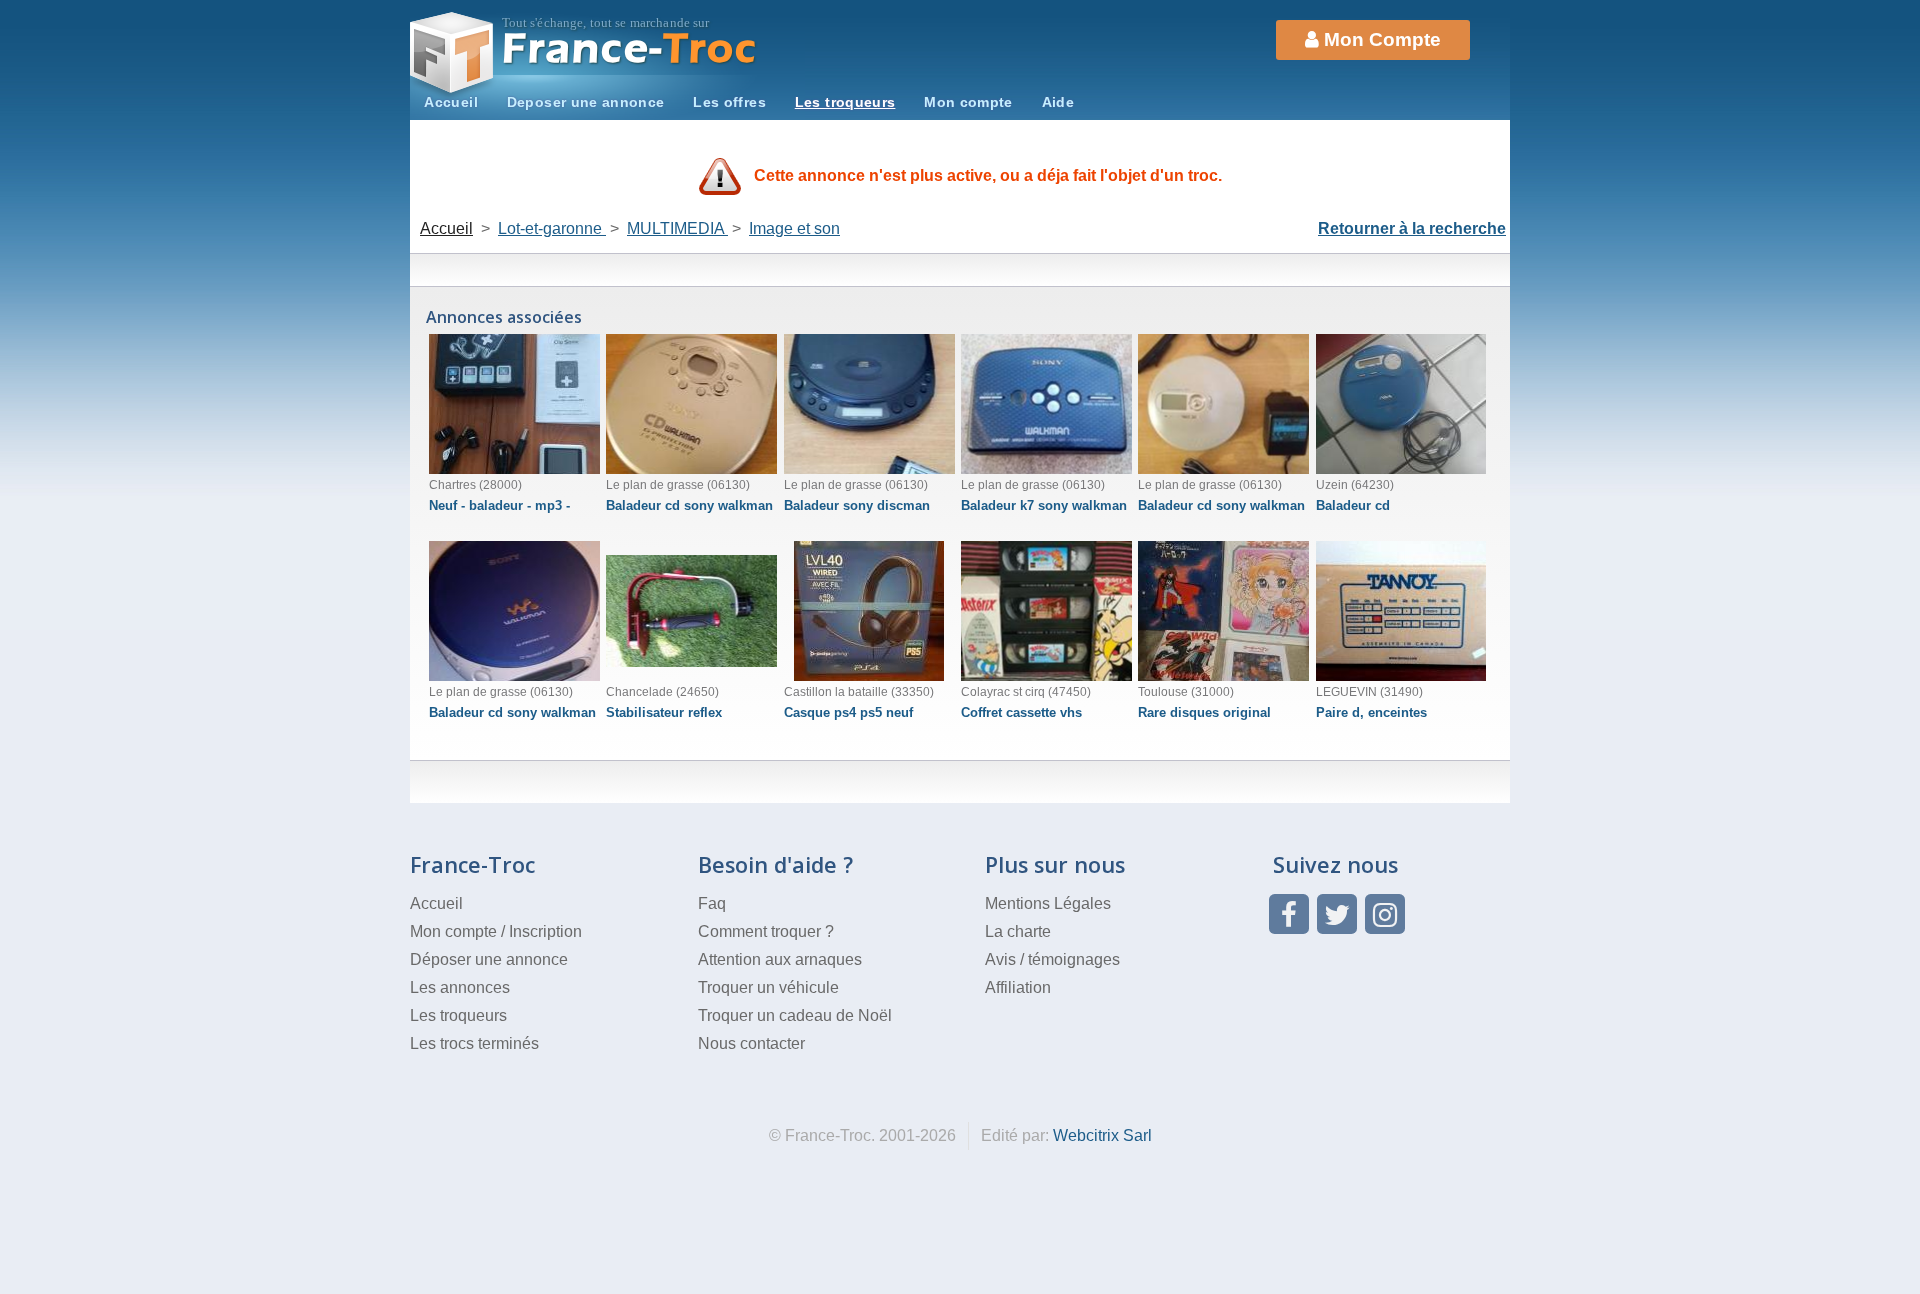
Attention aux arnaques (780, 959)
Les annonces (460, 987)
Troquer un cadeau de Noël (795, 1015)
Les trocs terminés (474, 1043)
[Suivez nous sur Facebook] (1289, 914)
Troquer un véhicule (768, 987)
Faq (712, 903)
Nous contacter (751, 1043)
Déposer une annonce (489, 959)
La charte (1018, 931)
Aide (1058, 102)
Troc (630, 48)
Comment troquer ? (766, 931)
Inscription (545, 931)
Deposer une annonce (586, 102)
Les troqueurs (845, 102)
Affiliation (1018, 987)
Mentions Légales (1048, 903)
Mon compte (968, 102)
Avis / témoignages (1052, 959)
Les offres (729, 102)
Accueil (451, 102)
